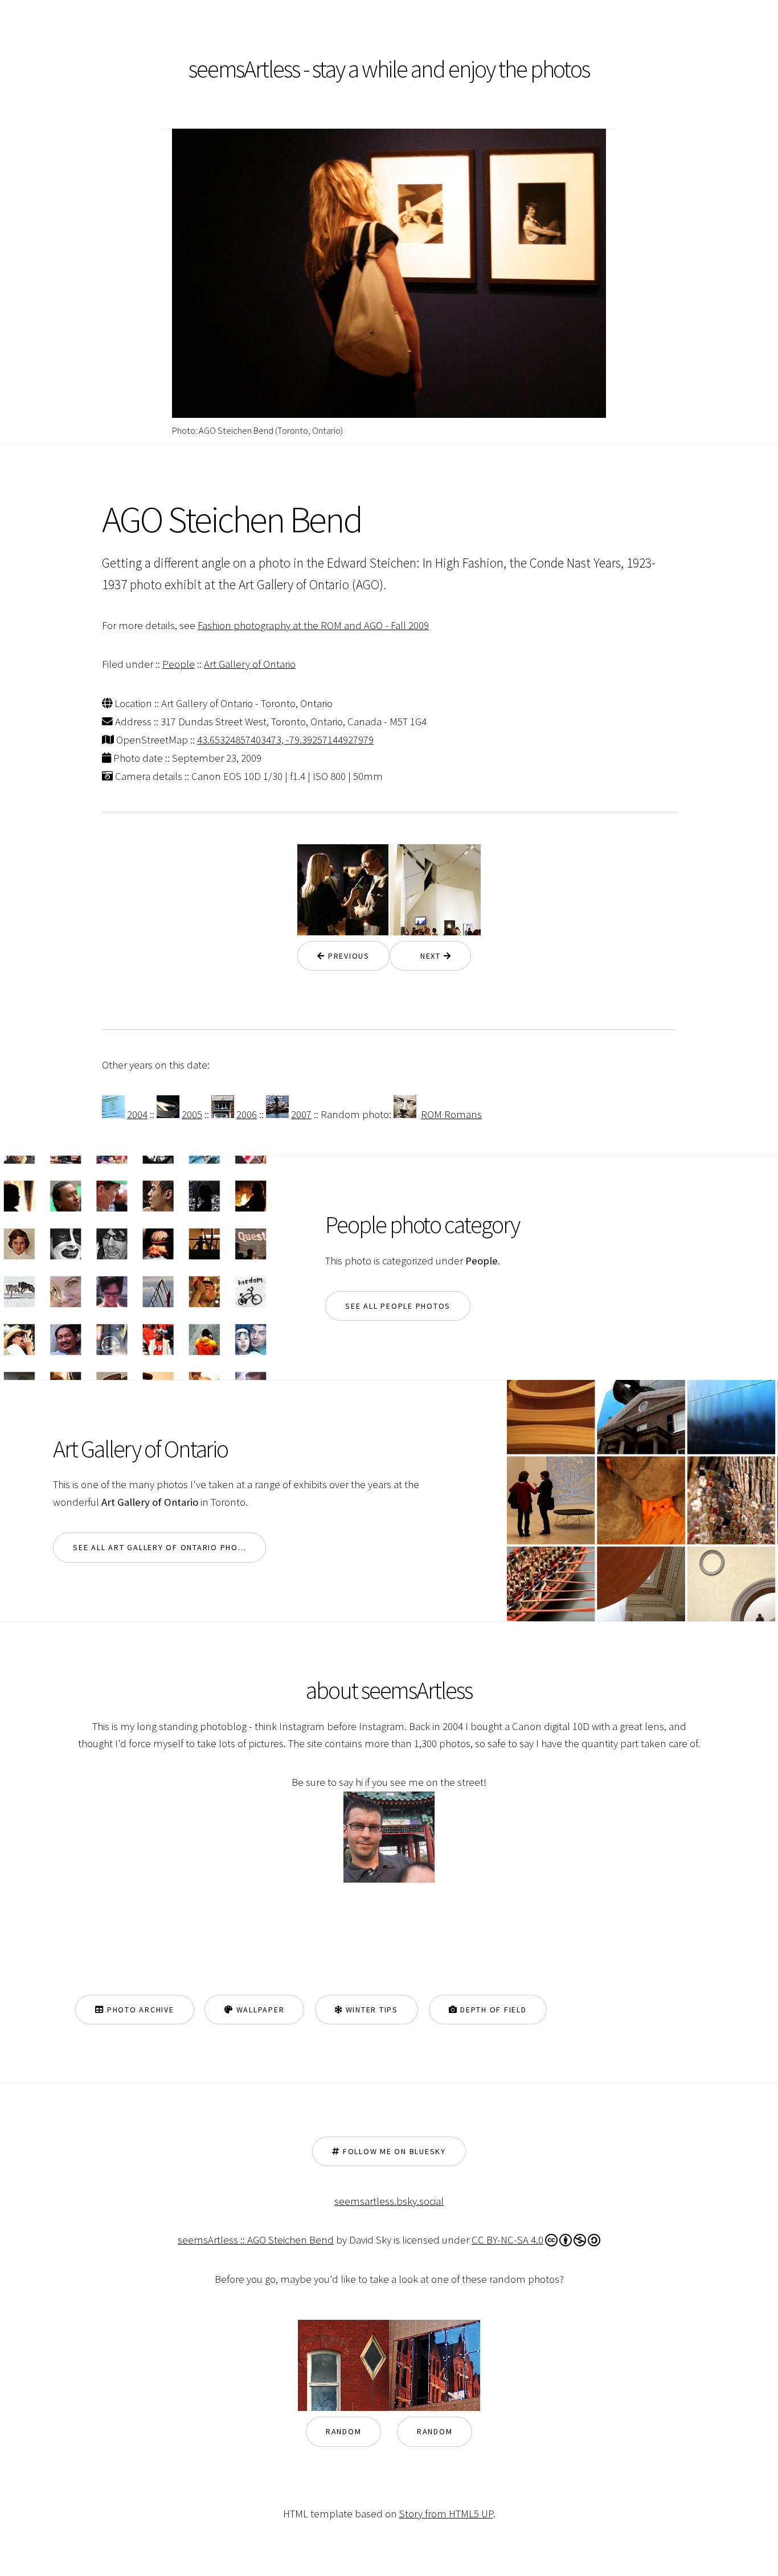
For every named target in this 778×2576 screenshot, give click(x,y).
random (344, 2431)
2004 (137, 1114)
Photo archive (139, 2010)
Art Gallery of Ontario (250, 664)
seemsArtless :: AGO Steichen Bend (256, 2240)
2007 (301, 1114)
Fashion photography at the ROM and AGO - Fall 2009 (313, 625)
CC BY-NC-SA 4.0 (507, 2240)
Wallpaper (259, 2010)
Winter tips (370, 2010)
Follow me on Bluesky (393, 2151)
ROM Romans (451, 1114)
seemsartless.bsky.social (389, 2201)
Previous (347, 956)
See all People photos (398, 1306)
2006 (247, 1114)
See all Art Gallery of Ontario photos (164, 1547)
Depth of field (492, 2010)
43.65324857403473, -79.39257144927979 (285, 740)
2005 (192, 1114)
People (179, 664)
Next (427, 956)
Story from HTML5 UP (446, 2514)
